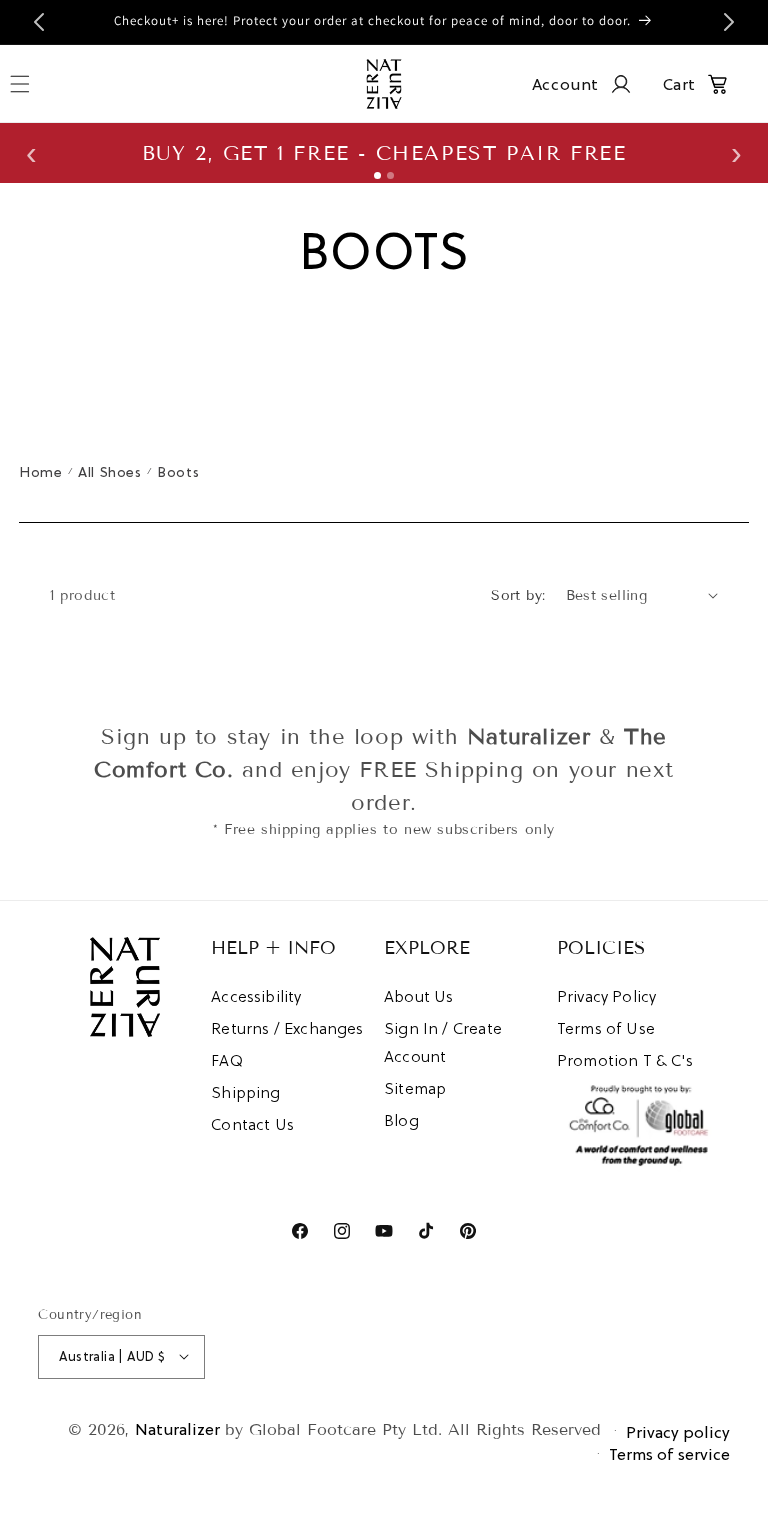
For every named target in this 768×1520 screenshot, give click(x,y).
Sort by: (518, 595)
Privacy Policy (607, 996)
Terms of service (669, 1454)
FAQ (227, 1060)
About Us (418, 996)
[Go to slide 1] (377, 175)
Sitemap (415, 1088)
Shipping (245, 1092)
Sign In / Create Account (443, 1042)
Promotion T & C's (625, 1060)
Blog (401, 1120)
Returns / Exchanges (287, 1028)
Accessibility (256, 996)
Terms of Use (606, 1028)
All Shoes (109, 472)
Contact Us (252, 1124)
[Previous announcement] (39, 22)
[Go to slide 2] (390, 175)
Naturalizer (177, 1429)
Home (40, 472)
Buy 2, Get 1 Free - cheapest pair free (384, 153)
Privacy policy (678, 1432)
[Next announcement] (729, 22)
